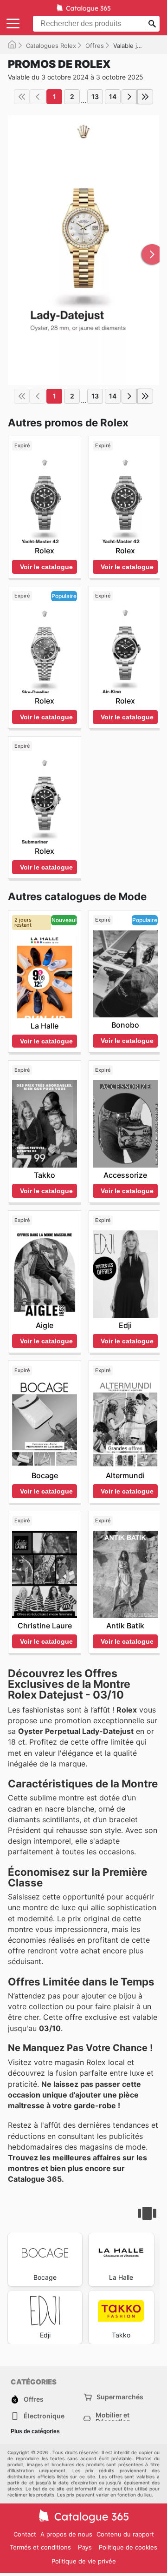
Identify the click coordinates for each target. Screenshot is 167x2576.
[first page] (22, 97)
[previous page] (38, 97)
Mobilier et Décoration (113, 2418)
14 (113, 96)
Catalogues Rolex (51, 46)
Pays (85, 2547)
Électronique (44, 2416)
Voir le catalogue (46, 567)
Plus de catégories (35, 2431)
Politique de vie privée (84, 2561)
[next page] (129, 97)
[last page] (145, 97)
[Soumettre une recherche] (152, 24)
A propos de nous (66, 2534)
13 (95, 96)
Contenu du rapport (125, 2534)
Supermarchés (120, 2397)
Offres (95, 46)
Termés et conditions (40, 2547)
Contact (25, 2534)
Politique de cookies (128, 2547)
